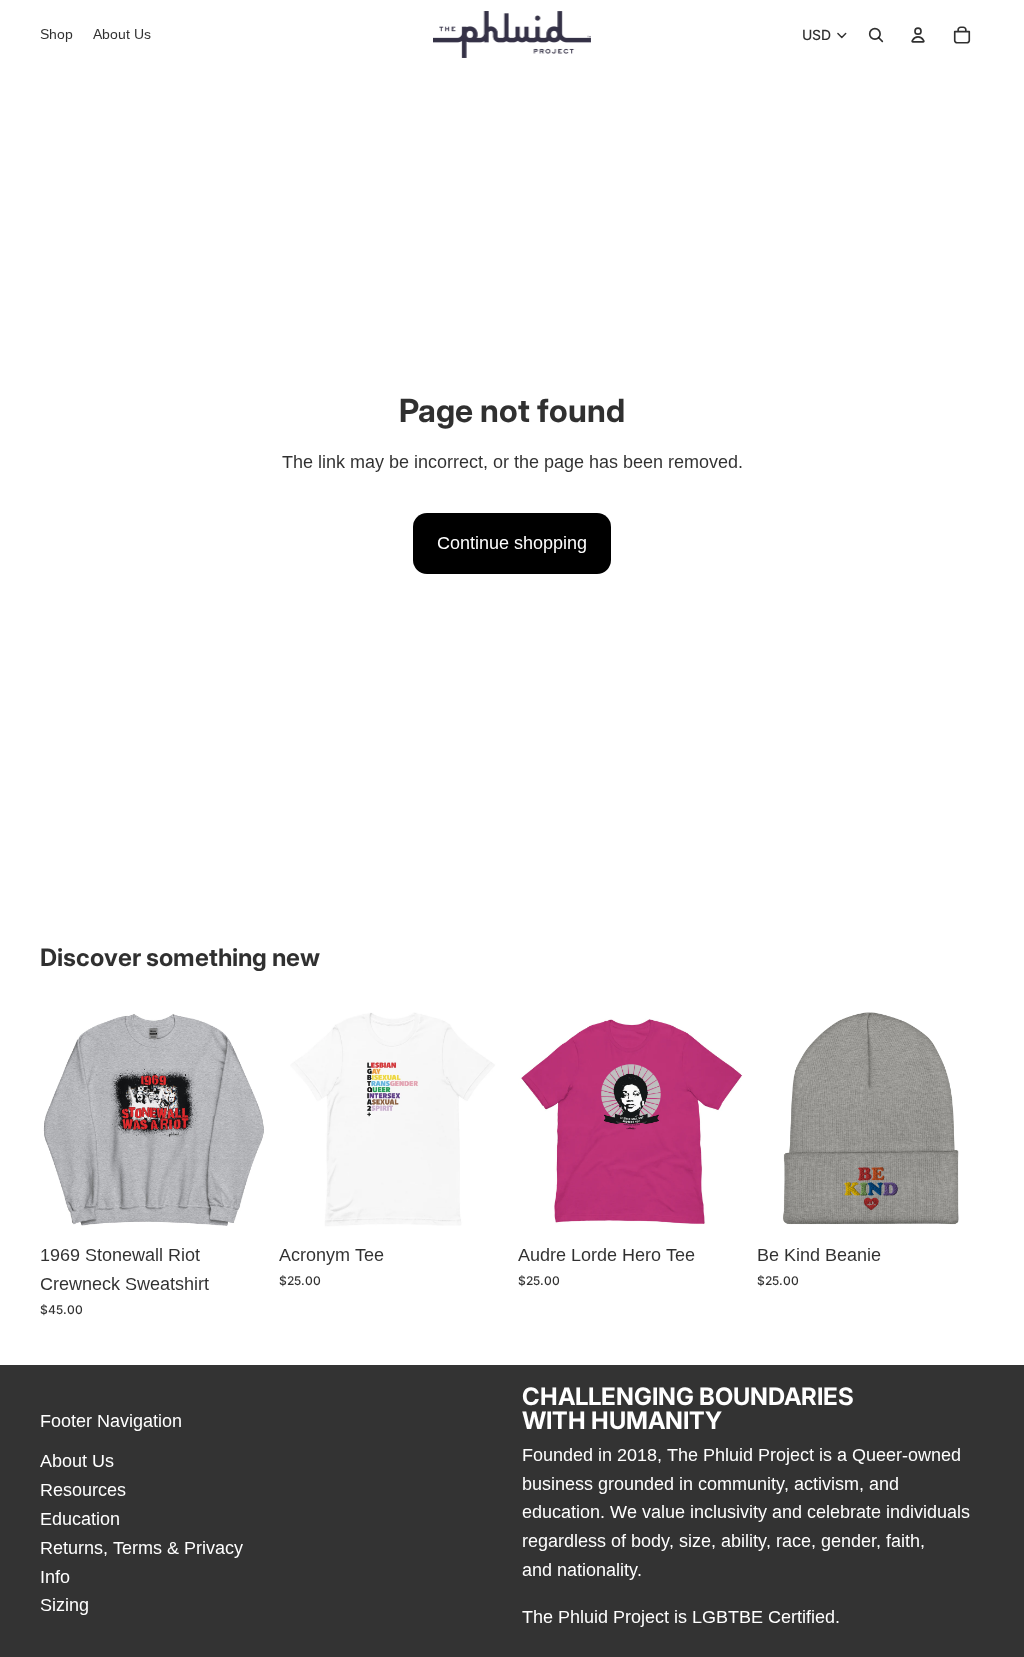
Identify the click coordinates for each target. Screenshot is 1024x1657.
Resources (83, 1490)
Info (55, 1577)
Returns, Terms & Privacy (141, 1548)
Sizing (64, 1605)
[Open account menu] (918, 35)
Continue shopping (512, 543)
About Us (77, 1461)
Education (80, 1519)
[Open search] (876, 35)
